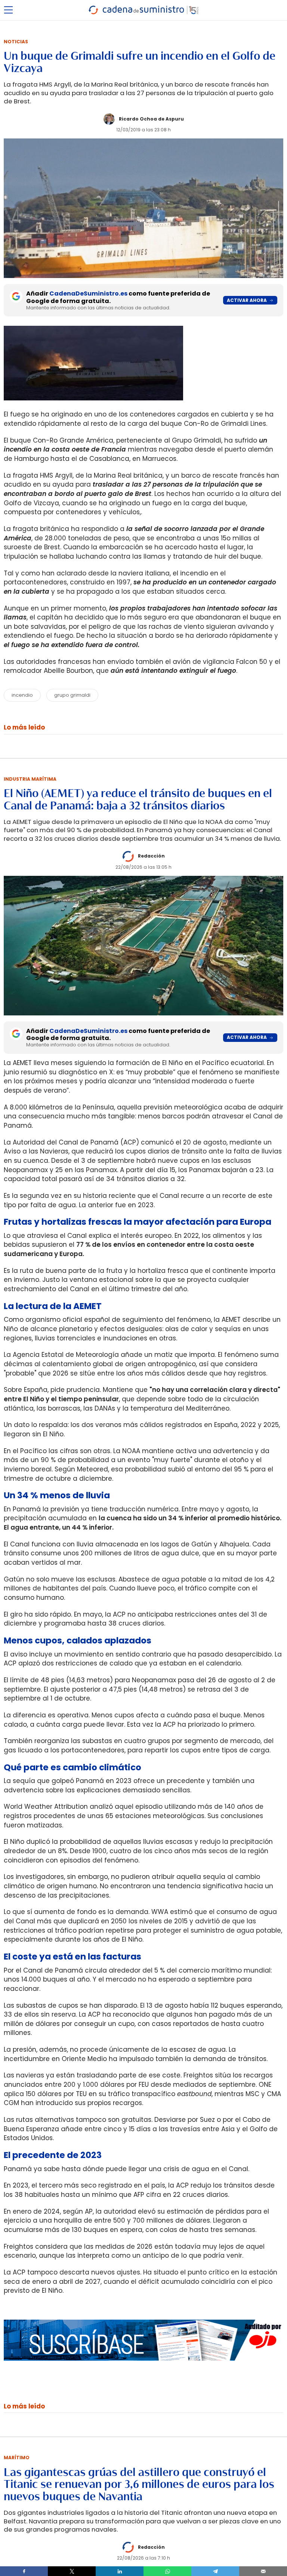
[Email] (263, 2571)
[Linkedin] (120, 2571)
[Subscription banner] (143, 2368)
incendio (22, 695)
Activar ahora (247, 300)
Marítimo (17, 2458)
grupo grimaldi (72, 695)
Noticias (16, 42)
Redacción (151, 856)
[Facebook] (24, 2571)
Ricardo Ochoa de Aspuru (151, 119)
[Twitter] (72, 2571)
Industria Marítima (30, 779)
